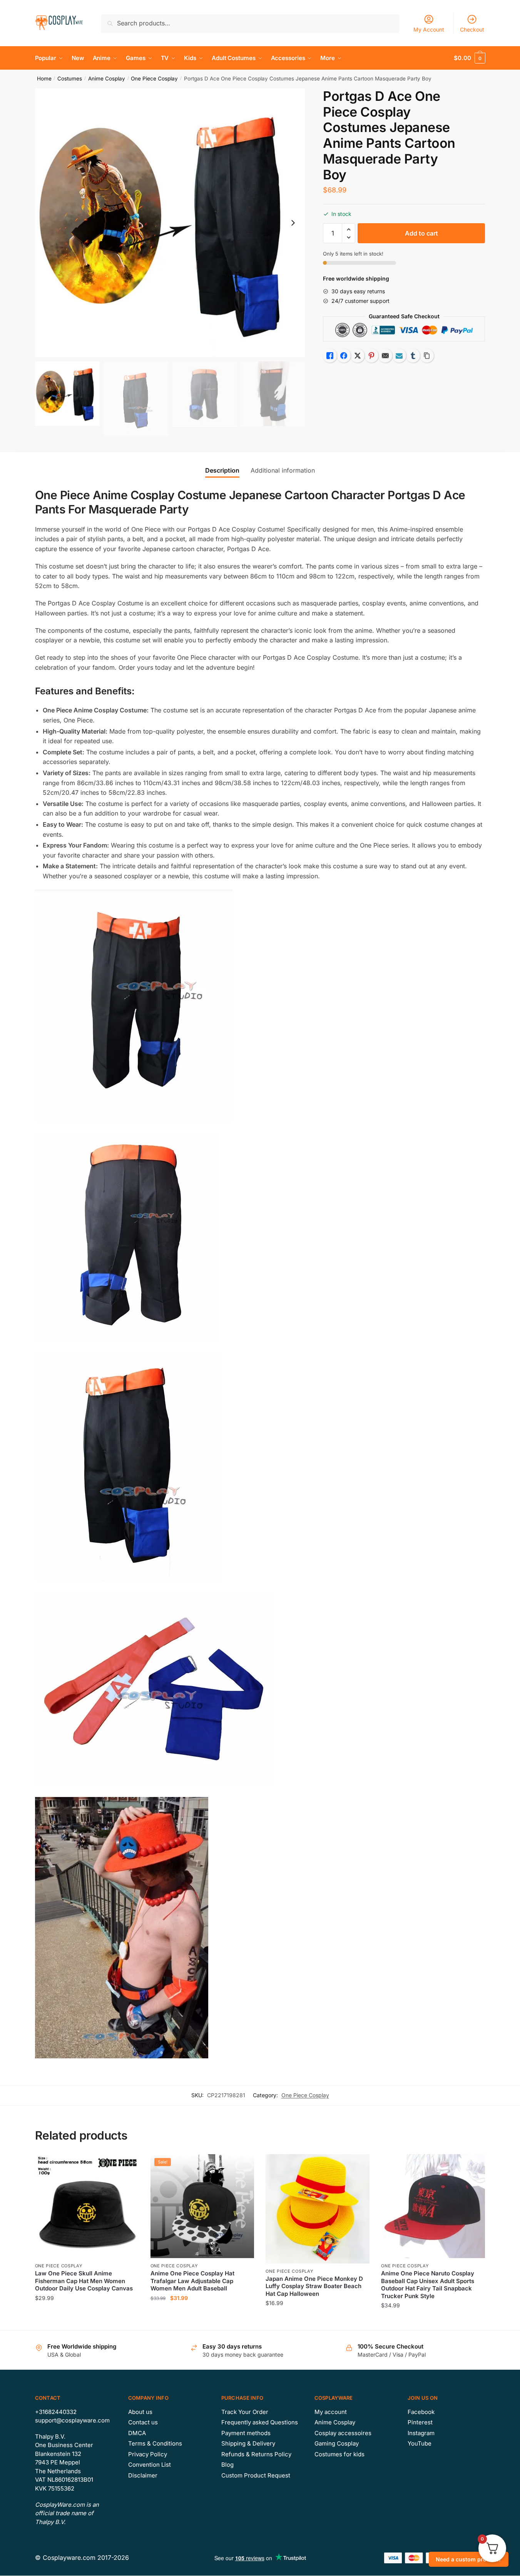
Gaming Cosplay (337, 2443)
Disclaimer (143, 2475)
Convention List (150, 2465)
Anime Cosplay (107, 79)
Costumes (70, 79)
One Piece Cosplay (154, 79)
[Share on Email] (385, 356)
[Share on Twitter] (358, 356)
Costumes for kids (339, 2454)
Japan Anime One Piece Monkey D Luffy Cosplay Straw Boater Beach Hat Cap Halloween (314, 2286)
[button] (293, 223)
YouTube (420, 2443)
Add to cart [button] (202, 2321)
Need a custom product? (469, 2559)
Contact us (143, 2422)
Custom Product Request (256, 2475)
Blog (227, 2465)
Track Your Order (245, 2412)
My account (331, 2412)
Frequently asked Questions (260, 2422)
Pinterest (420, 2422)
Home (44, 79)
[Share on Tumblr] (413, 356)
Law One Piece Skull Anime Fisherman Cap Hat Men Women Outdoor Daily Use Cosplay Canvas (84, 2281)
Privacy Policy (148, 2454)
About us (140, 2412)
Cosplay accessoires (343, 2433)
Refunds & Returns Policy (256, 2454)
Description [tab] (222, 470)
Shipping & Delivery (248, 2443)
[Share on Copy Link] (427, 356)
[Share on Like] (330, 356)
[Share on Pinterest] (371, 356)
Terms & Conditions (155, 2443)
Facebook (421, 2412)
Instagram (421, 2433)
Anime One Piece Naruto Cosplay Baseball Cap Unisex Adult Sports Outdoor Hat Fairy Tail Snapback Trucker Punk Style (428, 2285)
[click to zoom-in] (170, 223)
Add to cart (421, 233)
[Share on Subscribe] (399, 356)
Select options (87, 2321)
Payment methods (246, 2433)
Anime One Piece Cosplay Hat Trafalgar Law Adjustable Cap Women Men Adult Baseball (192, 2281)
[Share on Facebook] (344, 356)
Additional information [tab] (283, 470)
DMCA (137, 2433)
